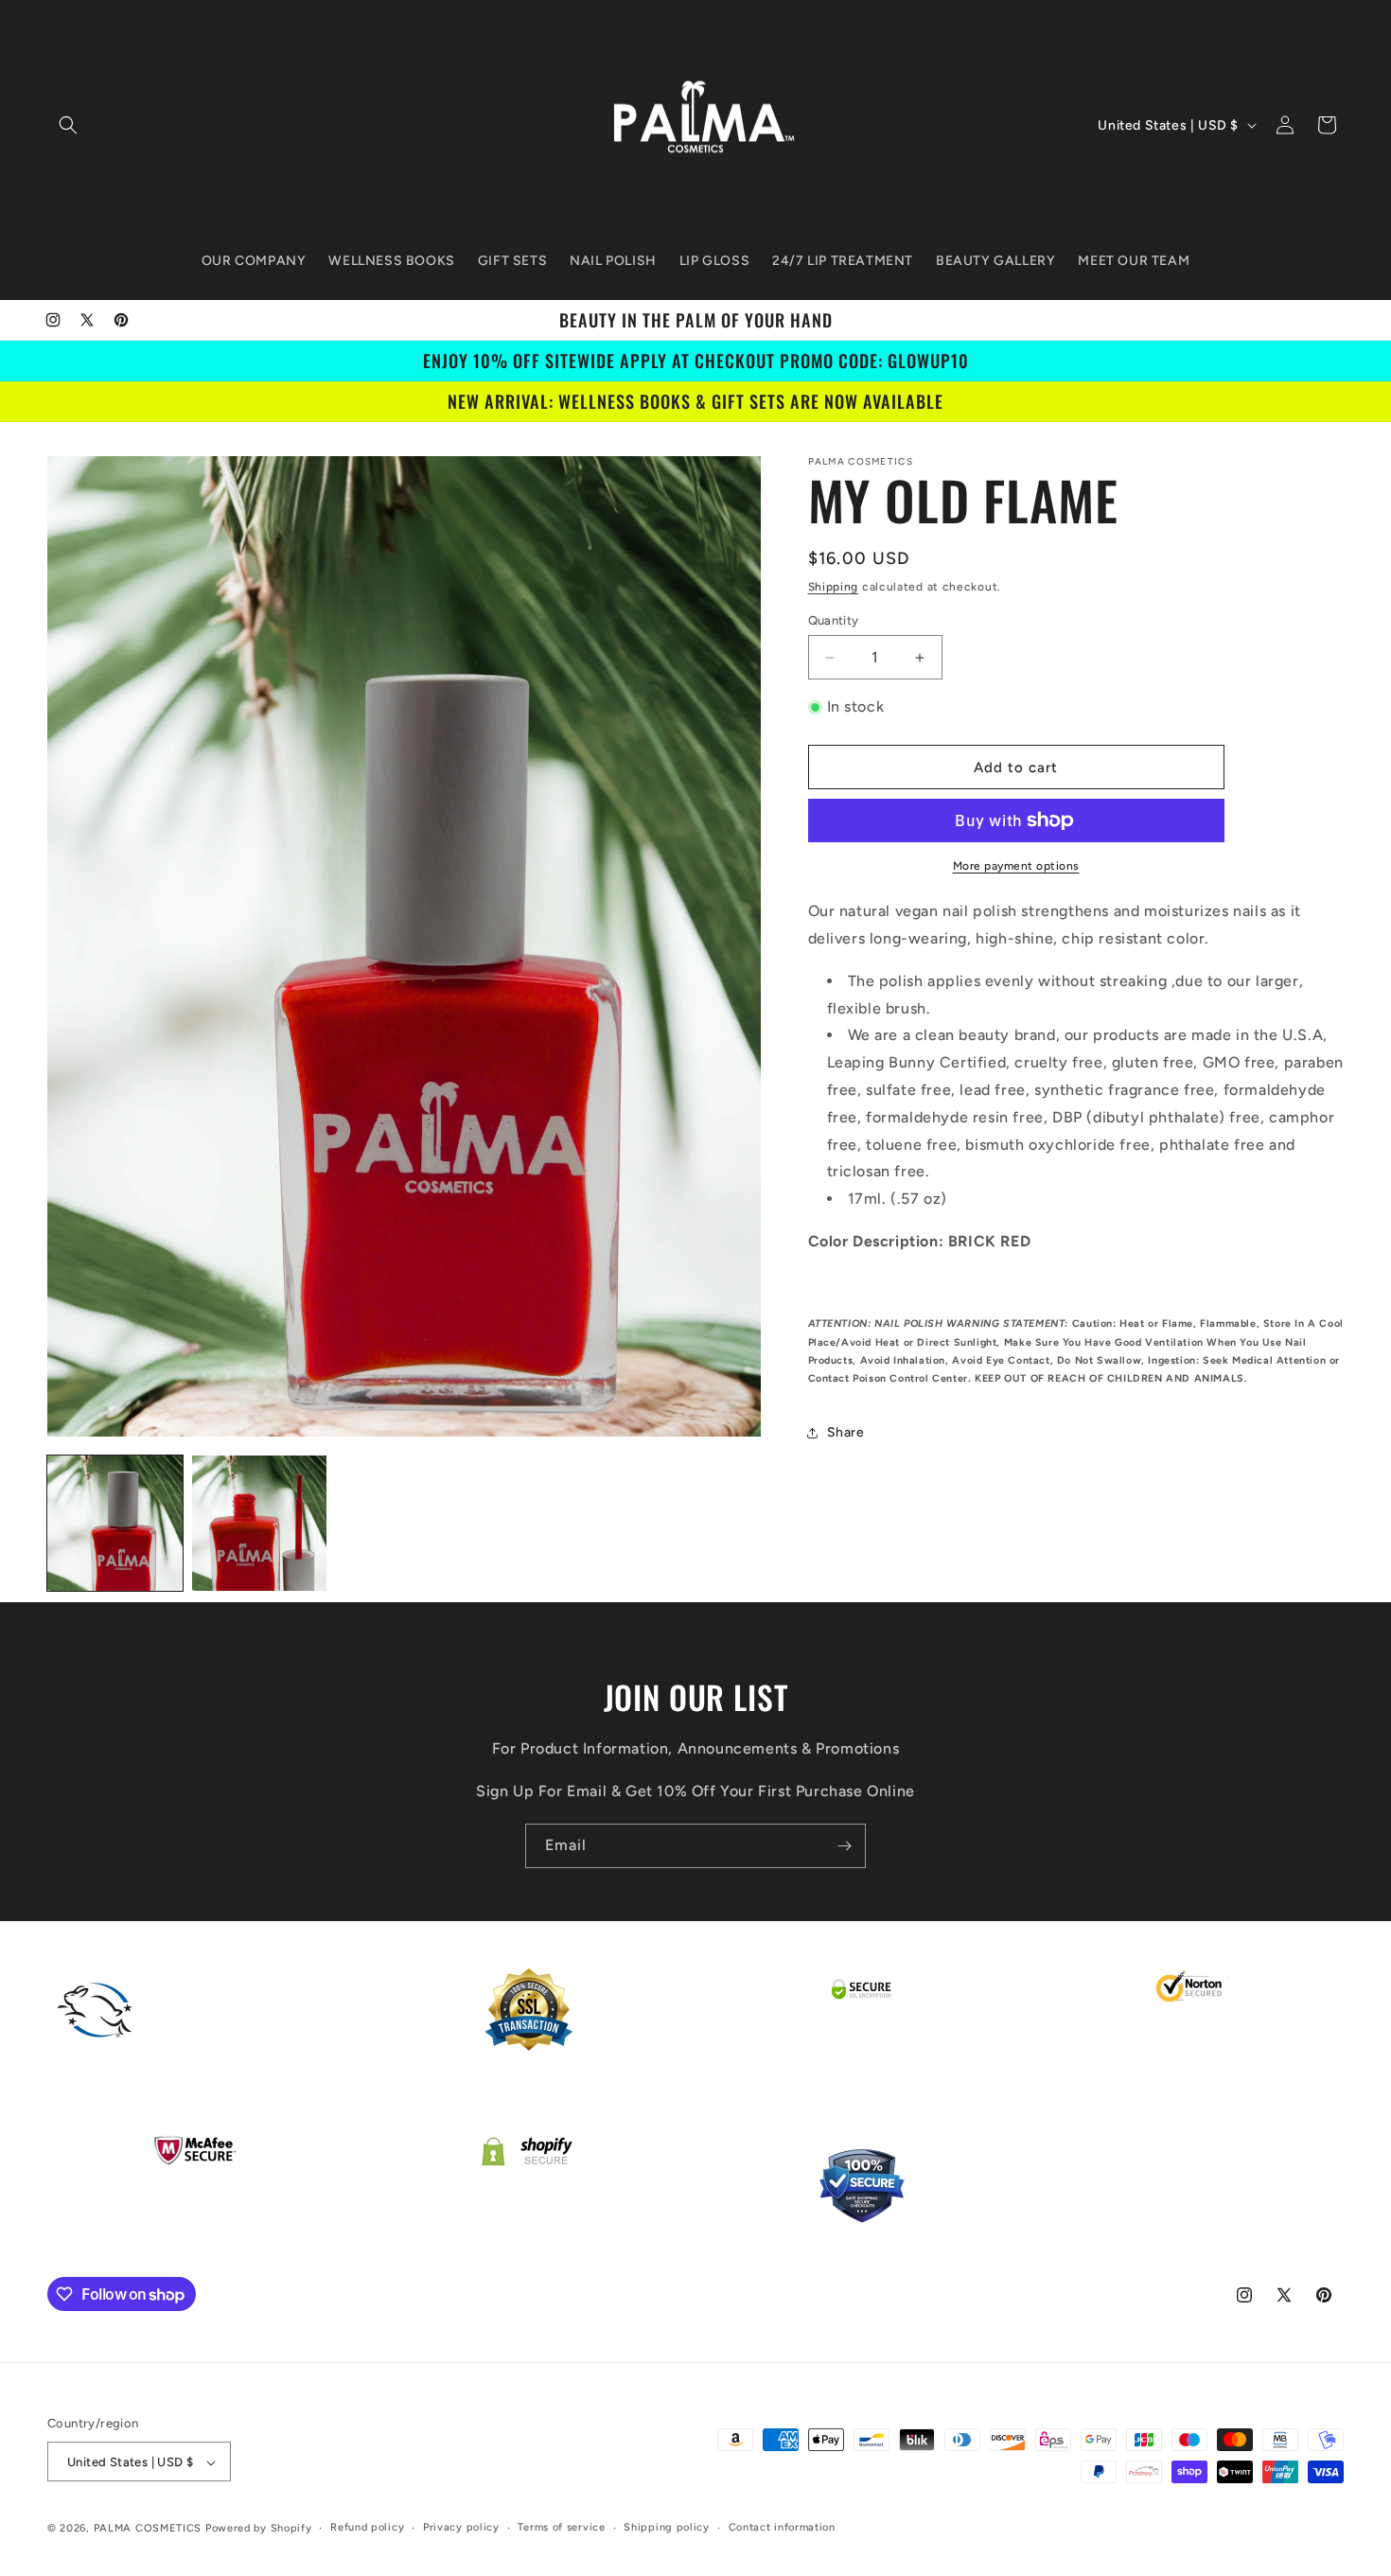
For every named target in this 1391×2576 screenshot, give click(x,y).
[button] (68, 125)
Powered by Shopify (259, 2529)
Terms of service (561, 2528)
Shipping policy (667, 2528)
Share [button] (846, 1432)
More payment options (1016, 866)
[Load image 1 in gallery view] (115, 1523)
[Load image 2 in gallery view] (260, 1523)
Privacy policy (461, 2528)
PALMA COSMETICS (150, 2529)
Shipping (834, 587)
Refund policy (367, 2528)
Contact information (782, 2528)
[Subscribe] (844, 1846)
